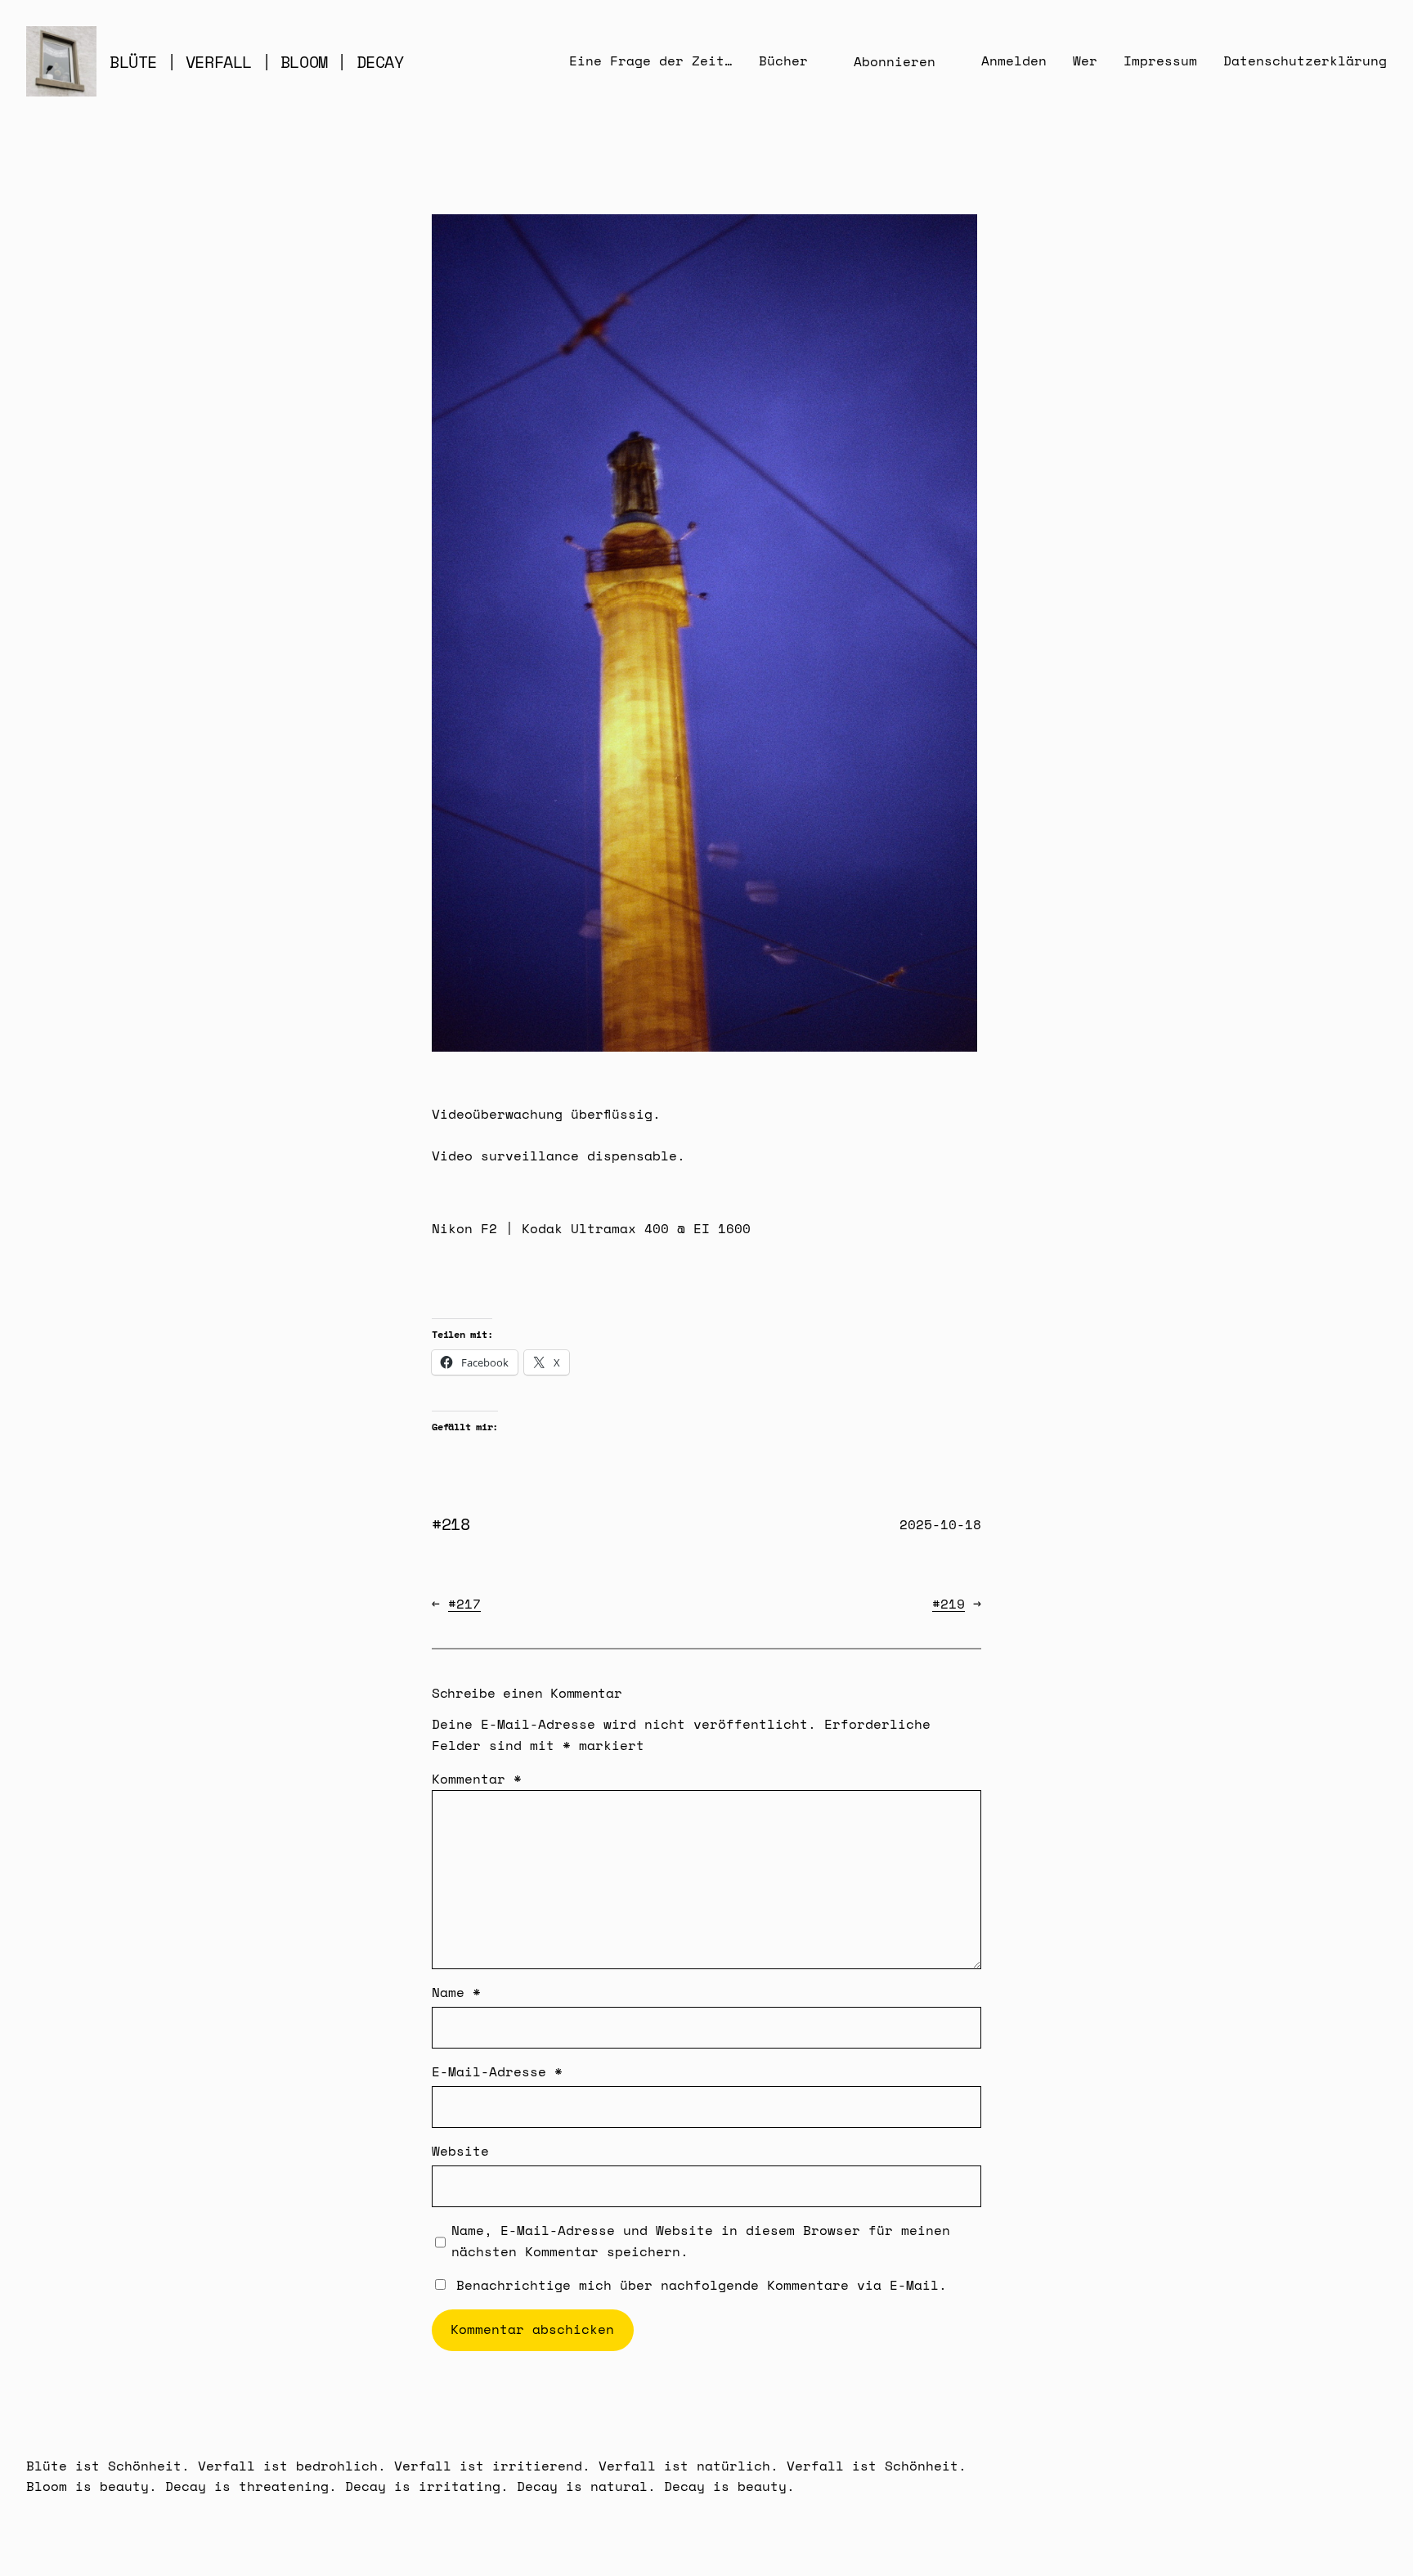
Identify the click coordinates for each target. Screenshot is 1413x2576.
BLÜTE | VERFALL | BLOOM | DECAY (257, 62)
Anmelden (1014, 61)
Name (456, 1992)
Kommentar (477, 1779)
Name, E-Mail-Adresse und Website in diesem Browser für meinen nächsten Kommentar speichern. (701, 2241)
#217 (464, 1604)
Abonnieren (895, 61)
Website (460, 2151)
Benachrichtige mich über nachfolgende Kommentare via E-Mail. (702, 2285)
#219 (949, 1604)
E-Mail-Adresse (497, 2071)
